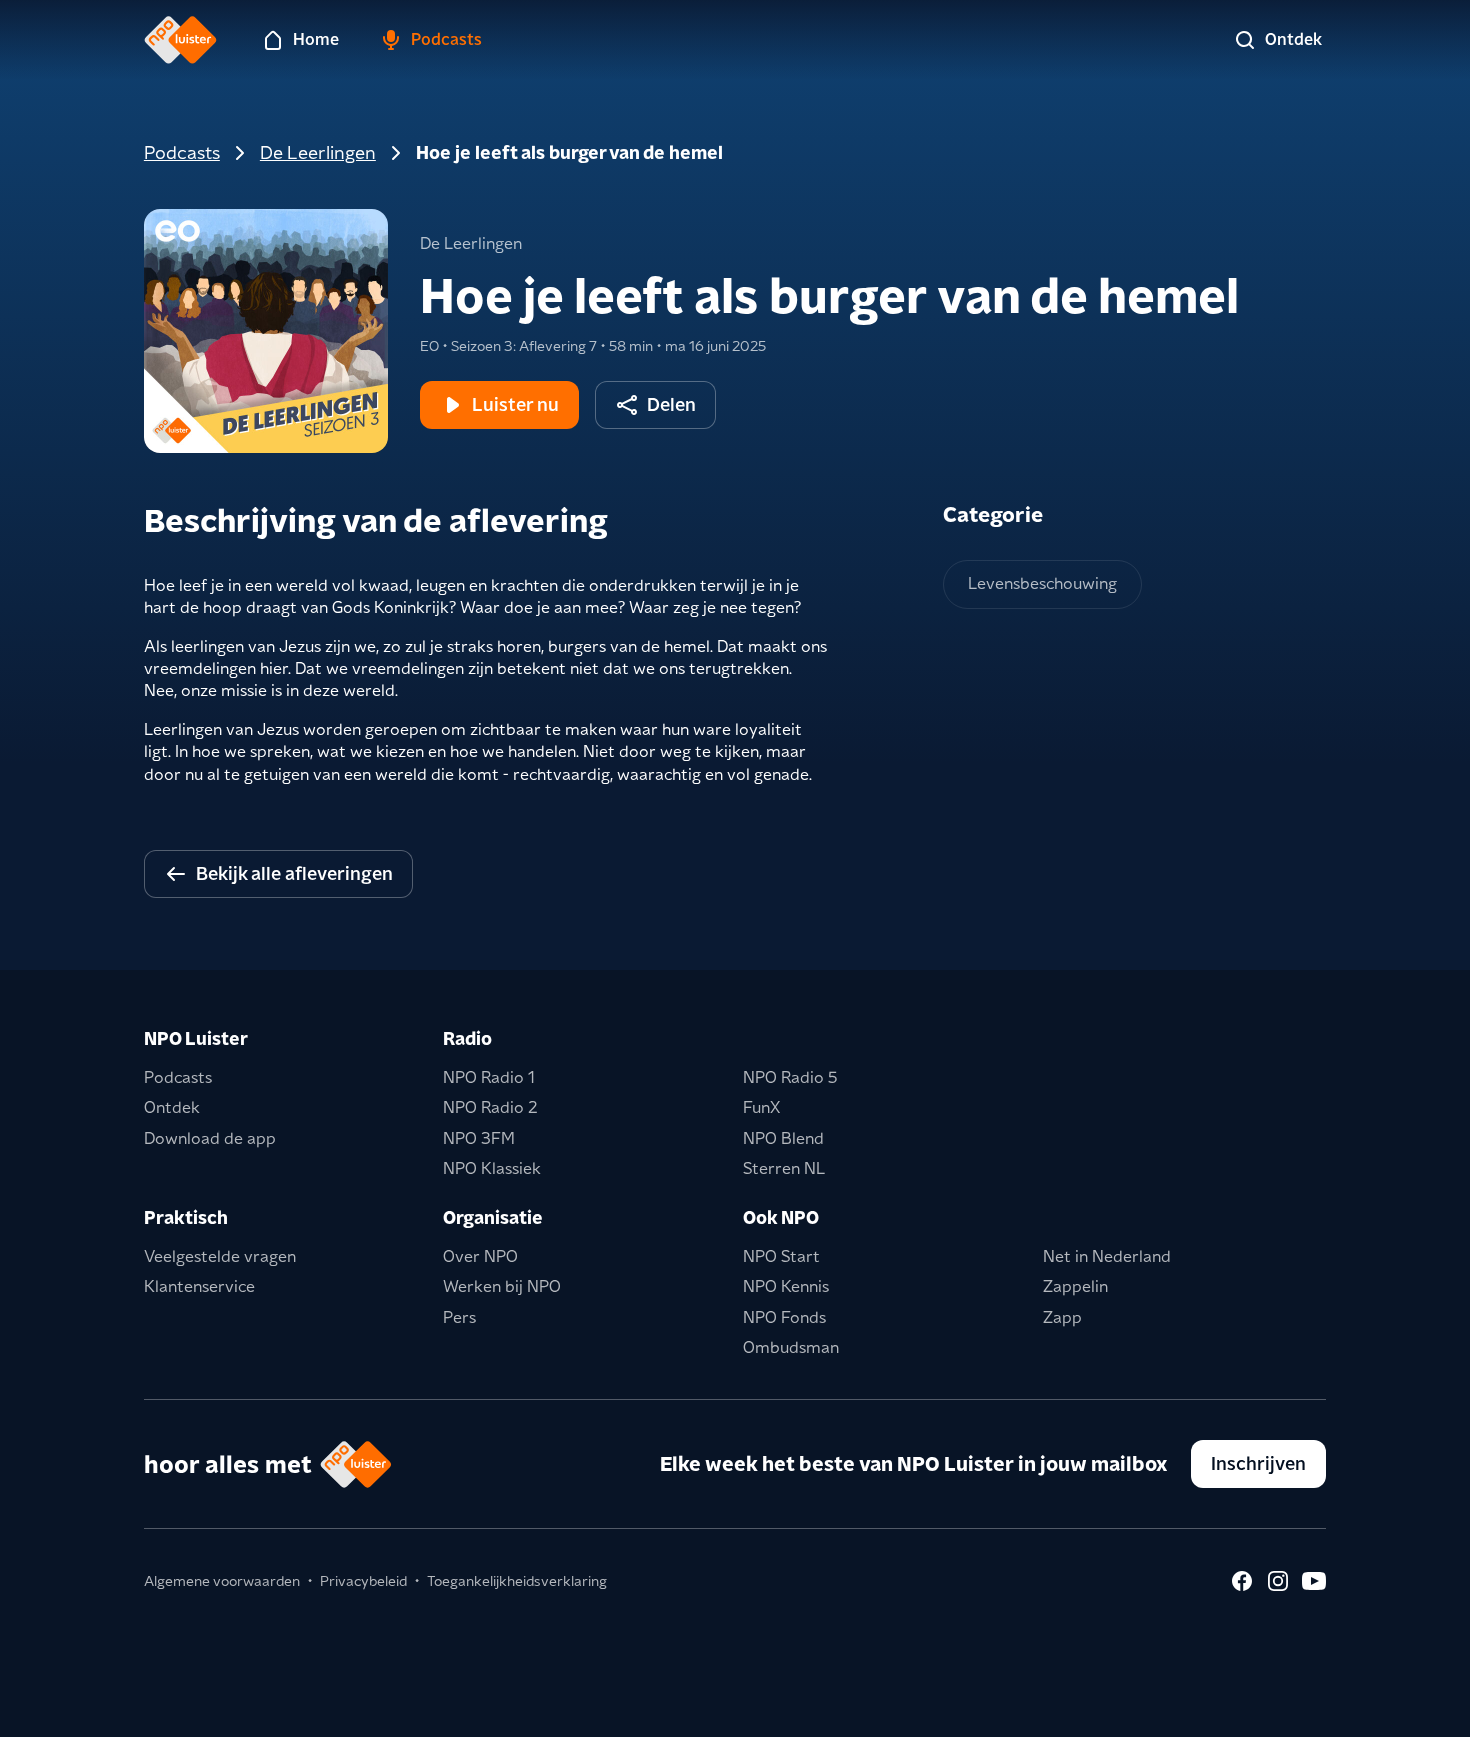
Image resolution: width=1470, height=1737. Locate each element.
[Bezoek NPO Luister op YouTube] (1314, 1581)
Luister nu (515, 404)
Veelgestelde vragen (220, 1256)
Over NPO (480, 1256)
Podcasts (182, 152)
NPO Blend (783, 1138)
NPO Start (781, 1256)
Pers (459, 1317)
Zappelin (1075, 1286)
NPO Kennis (786, 1286)
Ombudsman (791, 1347)
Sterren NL (784, 1168)
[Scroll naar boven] (1422, 1709)
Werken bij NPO (502, 1286)
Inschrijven (1258, 1463)
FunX (761, 1107)
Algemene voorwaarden (222, 1581)
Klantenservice (199, 1286)
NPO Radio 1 (489, 1077)
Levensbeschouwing (1042, 583)
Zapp (1062, 1317)
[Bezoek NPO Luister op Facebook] (1242, 1581)
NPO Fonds (784, 1317)
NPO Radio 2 (490, 1107)
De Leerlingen (318, 152)
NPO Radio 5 (790, 1077)
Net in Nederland (1107, 1256)
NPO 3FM (479, 1138)
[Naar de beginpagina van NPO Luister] (180, 40)
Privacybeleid (363, 1581)
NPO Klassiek (492, 1168)
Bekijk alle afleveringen (294, 873)
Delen (671, 404)
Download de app (210, 1138)
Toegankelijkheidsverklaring (517, 1581)
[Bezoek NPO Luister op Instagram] (1278, 1581)
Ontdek (172, 1107)
